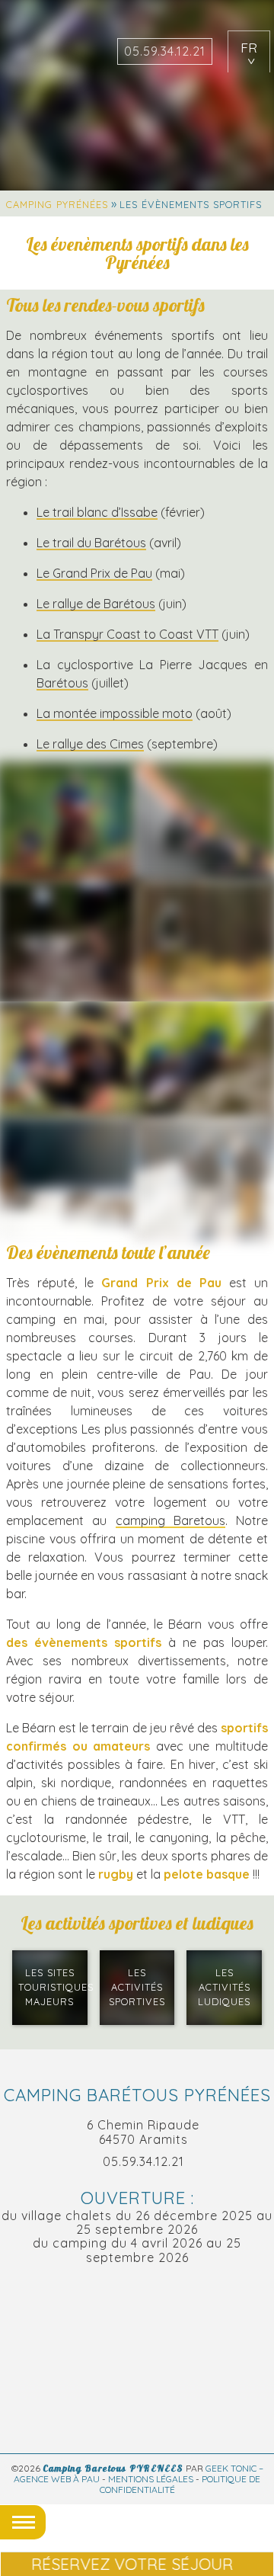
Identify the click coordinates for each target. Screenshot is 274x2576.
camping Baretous (170, 1520)
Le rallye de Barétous (96, 604)
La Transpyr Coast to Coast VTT (127, 634)
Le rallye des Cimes (90, 744)
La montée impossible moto (115, 713)
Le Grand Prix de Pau (94, 573)
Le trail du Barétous (91, 543)
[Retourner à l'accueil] (44, 61)
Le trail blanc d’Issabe (97, 512)
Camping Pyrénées (57, 204)
